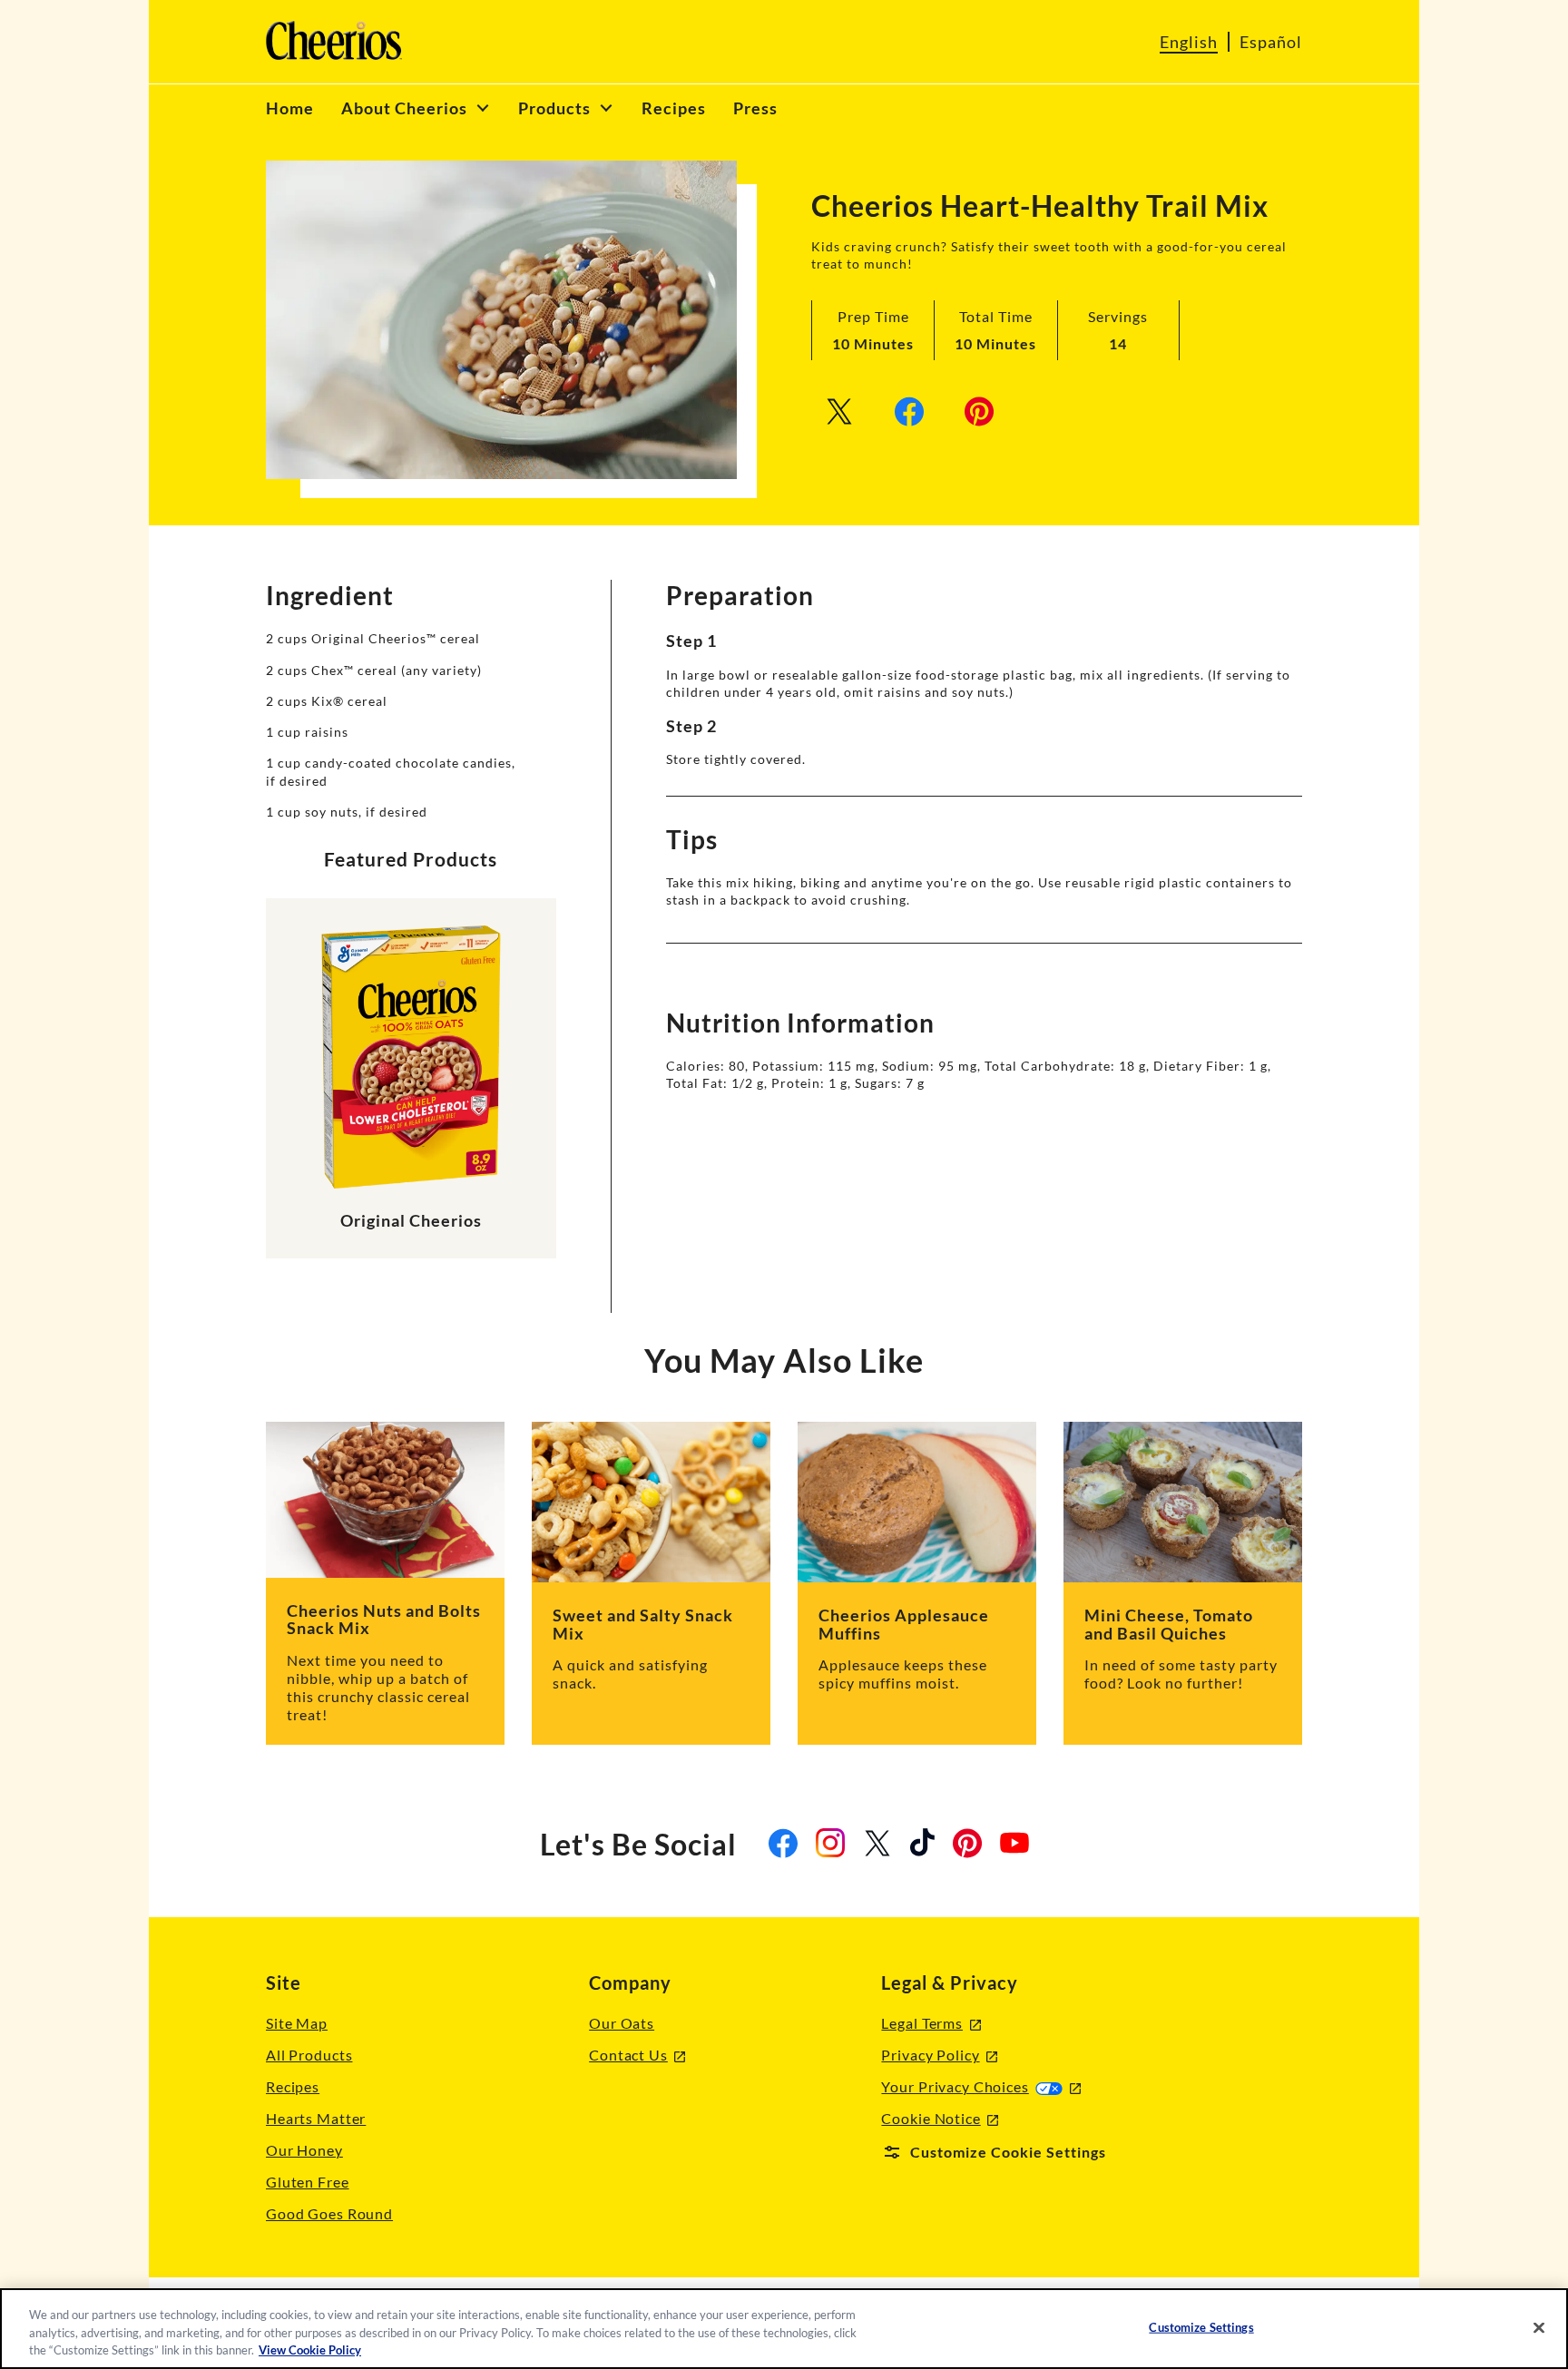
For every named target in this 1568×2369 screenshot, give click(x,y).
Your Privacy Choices (980, 2086)
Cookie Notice (940, 2119)
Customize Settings (1201, 2326)
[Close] (1539, 2327)
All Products (309, 2055)
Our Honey (304, 2150)
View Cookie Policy (310, 2350)
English (1189, 42)
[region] (784, 2329)
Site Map (297, 2023)
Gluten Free (308, 2182)
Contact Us (637, 2056)
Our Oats (622, 2023)
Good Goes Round (329, 2213)
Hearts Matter (316, 2118)
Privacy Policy (939, 2056)
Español (1271, 42)
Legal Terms (931, 2024)
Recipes (293, 2086)
